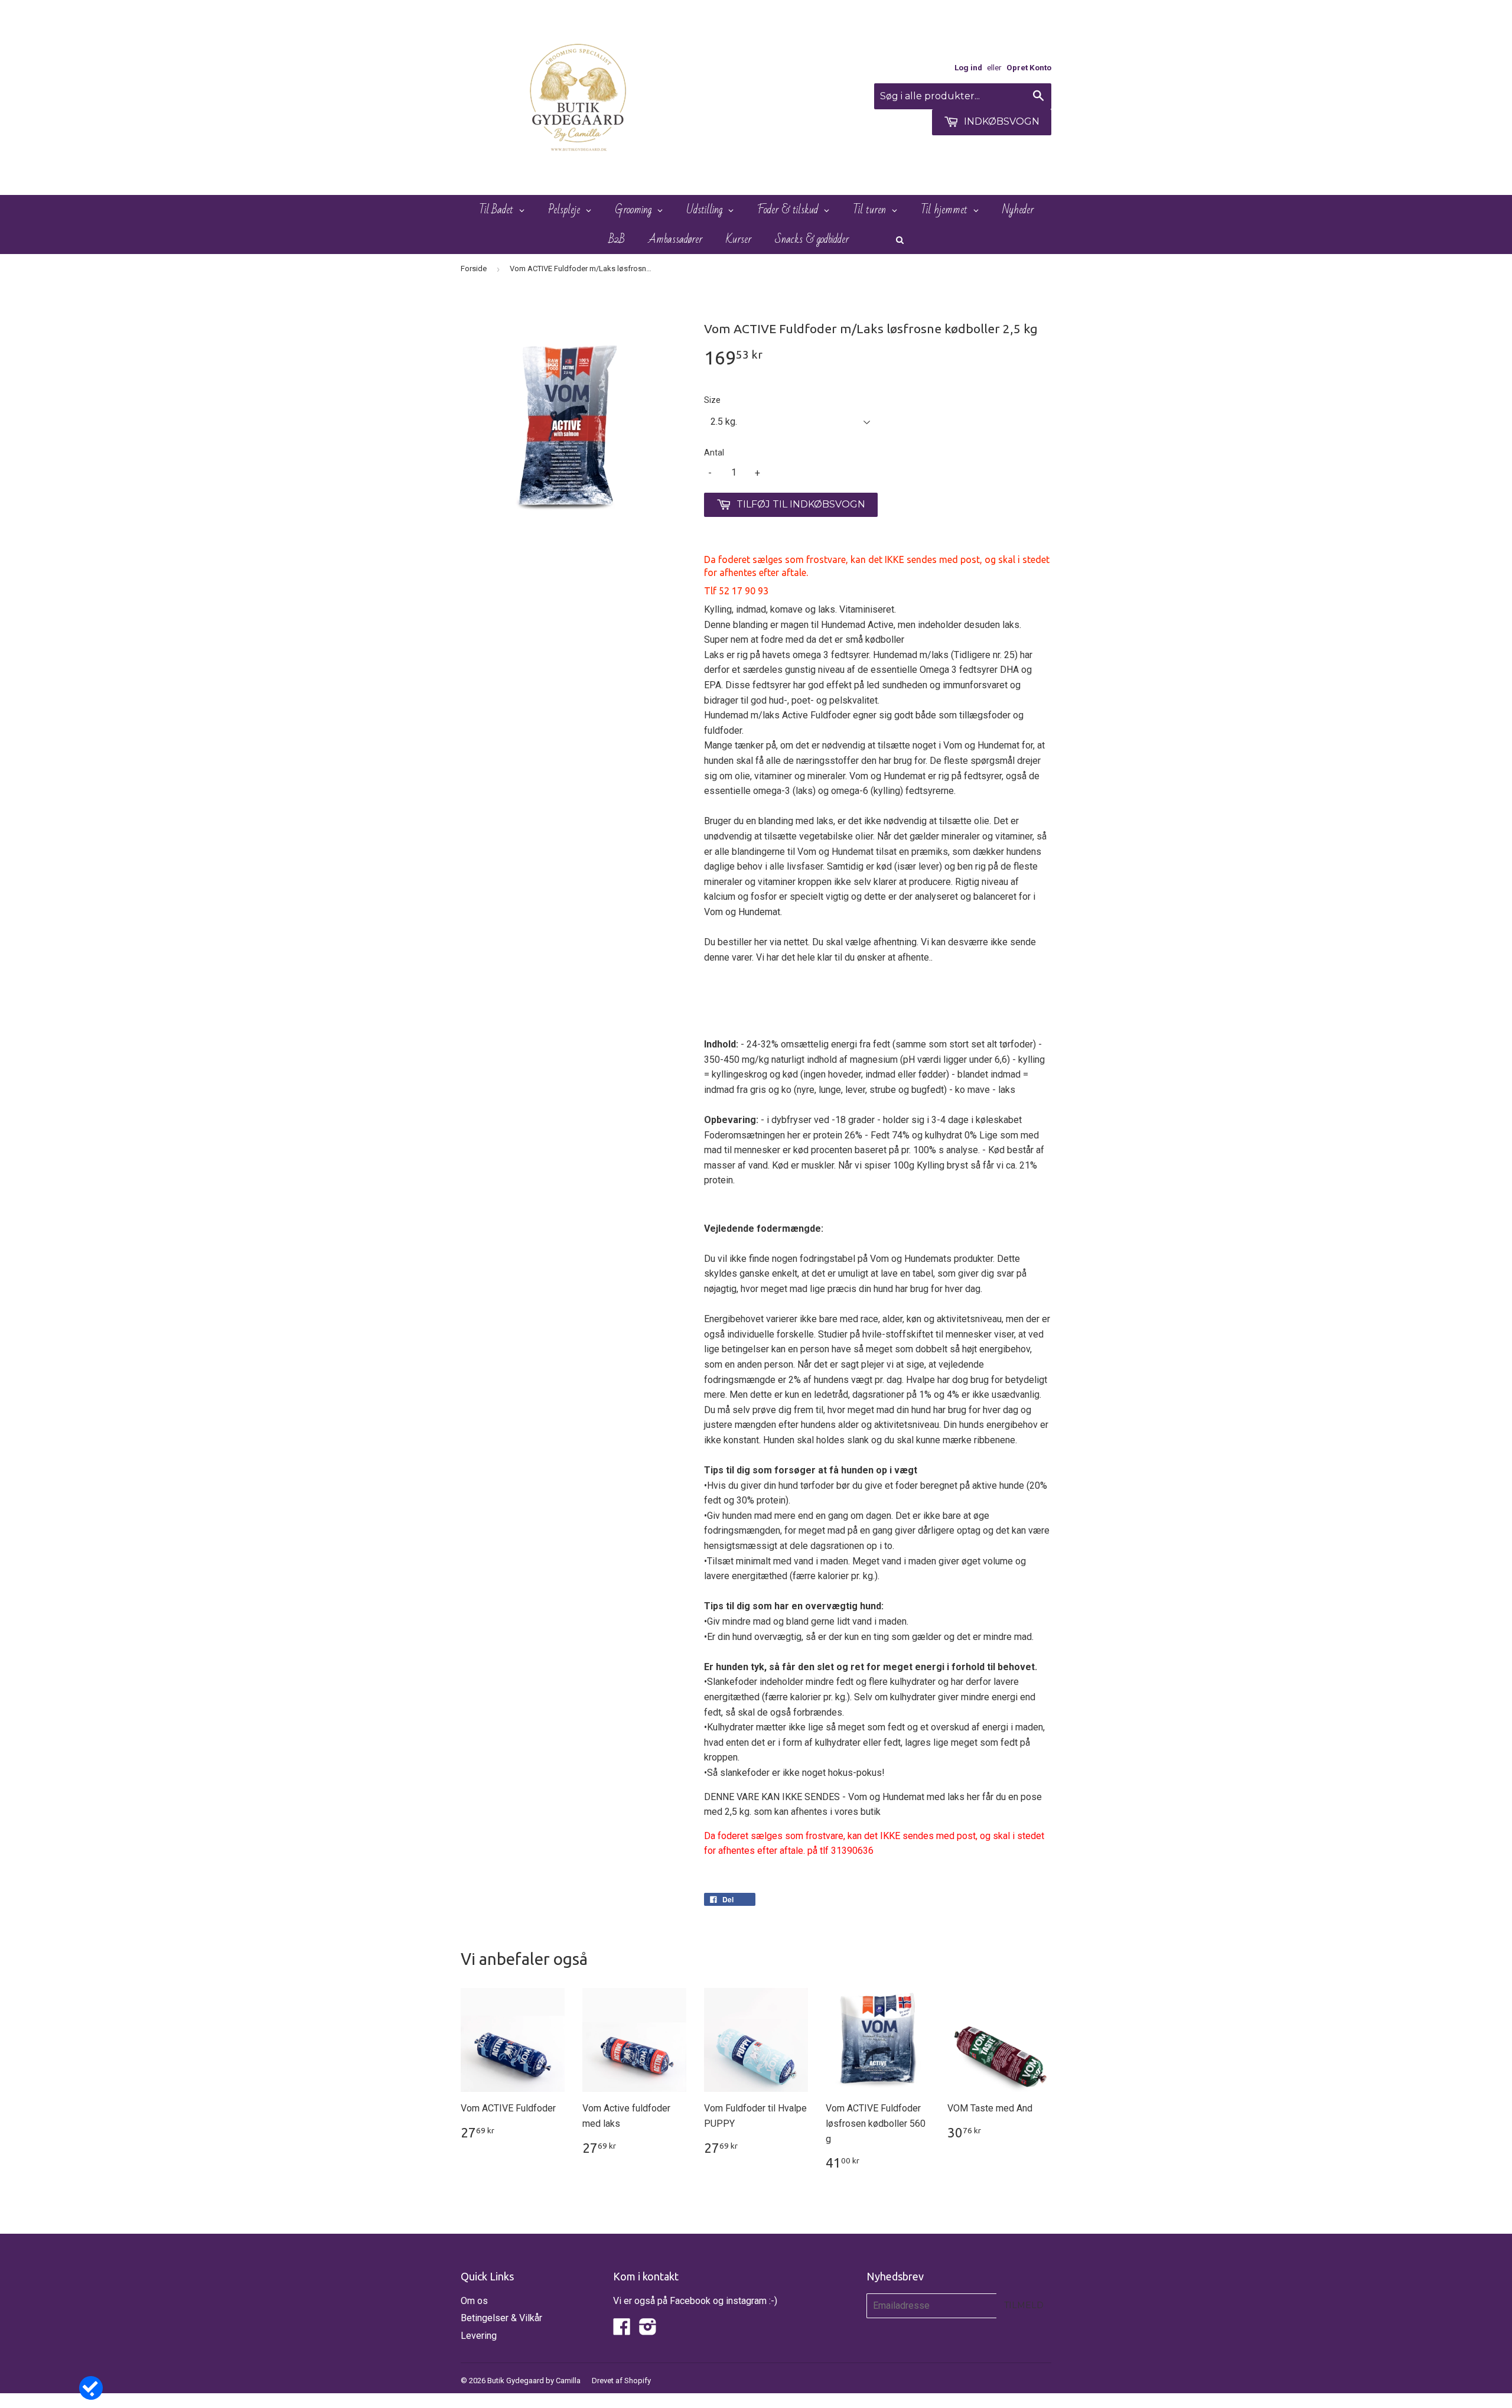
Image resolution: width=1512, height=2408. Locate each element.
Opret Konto (1029, 67)
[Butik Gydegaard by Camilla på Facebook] (622, 2330)
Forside (474, 269)
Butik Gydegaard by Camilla (534, 2381)
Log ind (968, 67)
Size (712, 400)
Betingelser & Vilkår (501, 2318)
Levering (479, 2336)
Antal (714, 453)
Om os (474, 2301)
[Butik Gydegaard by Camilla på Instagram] (648, 2330)
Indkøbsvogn (1001, 121)
